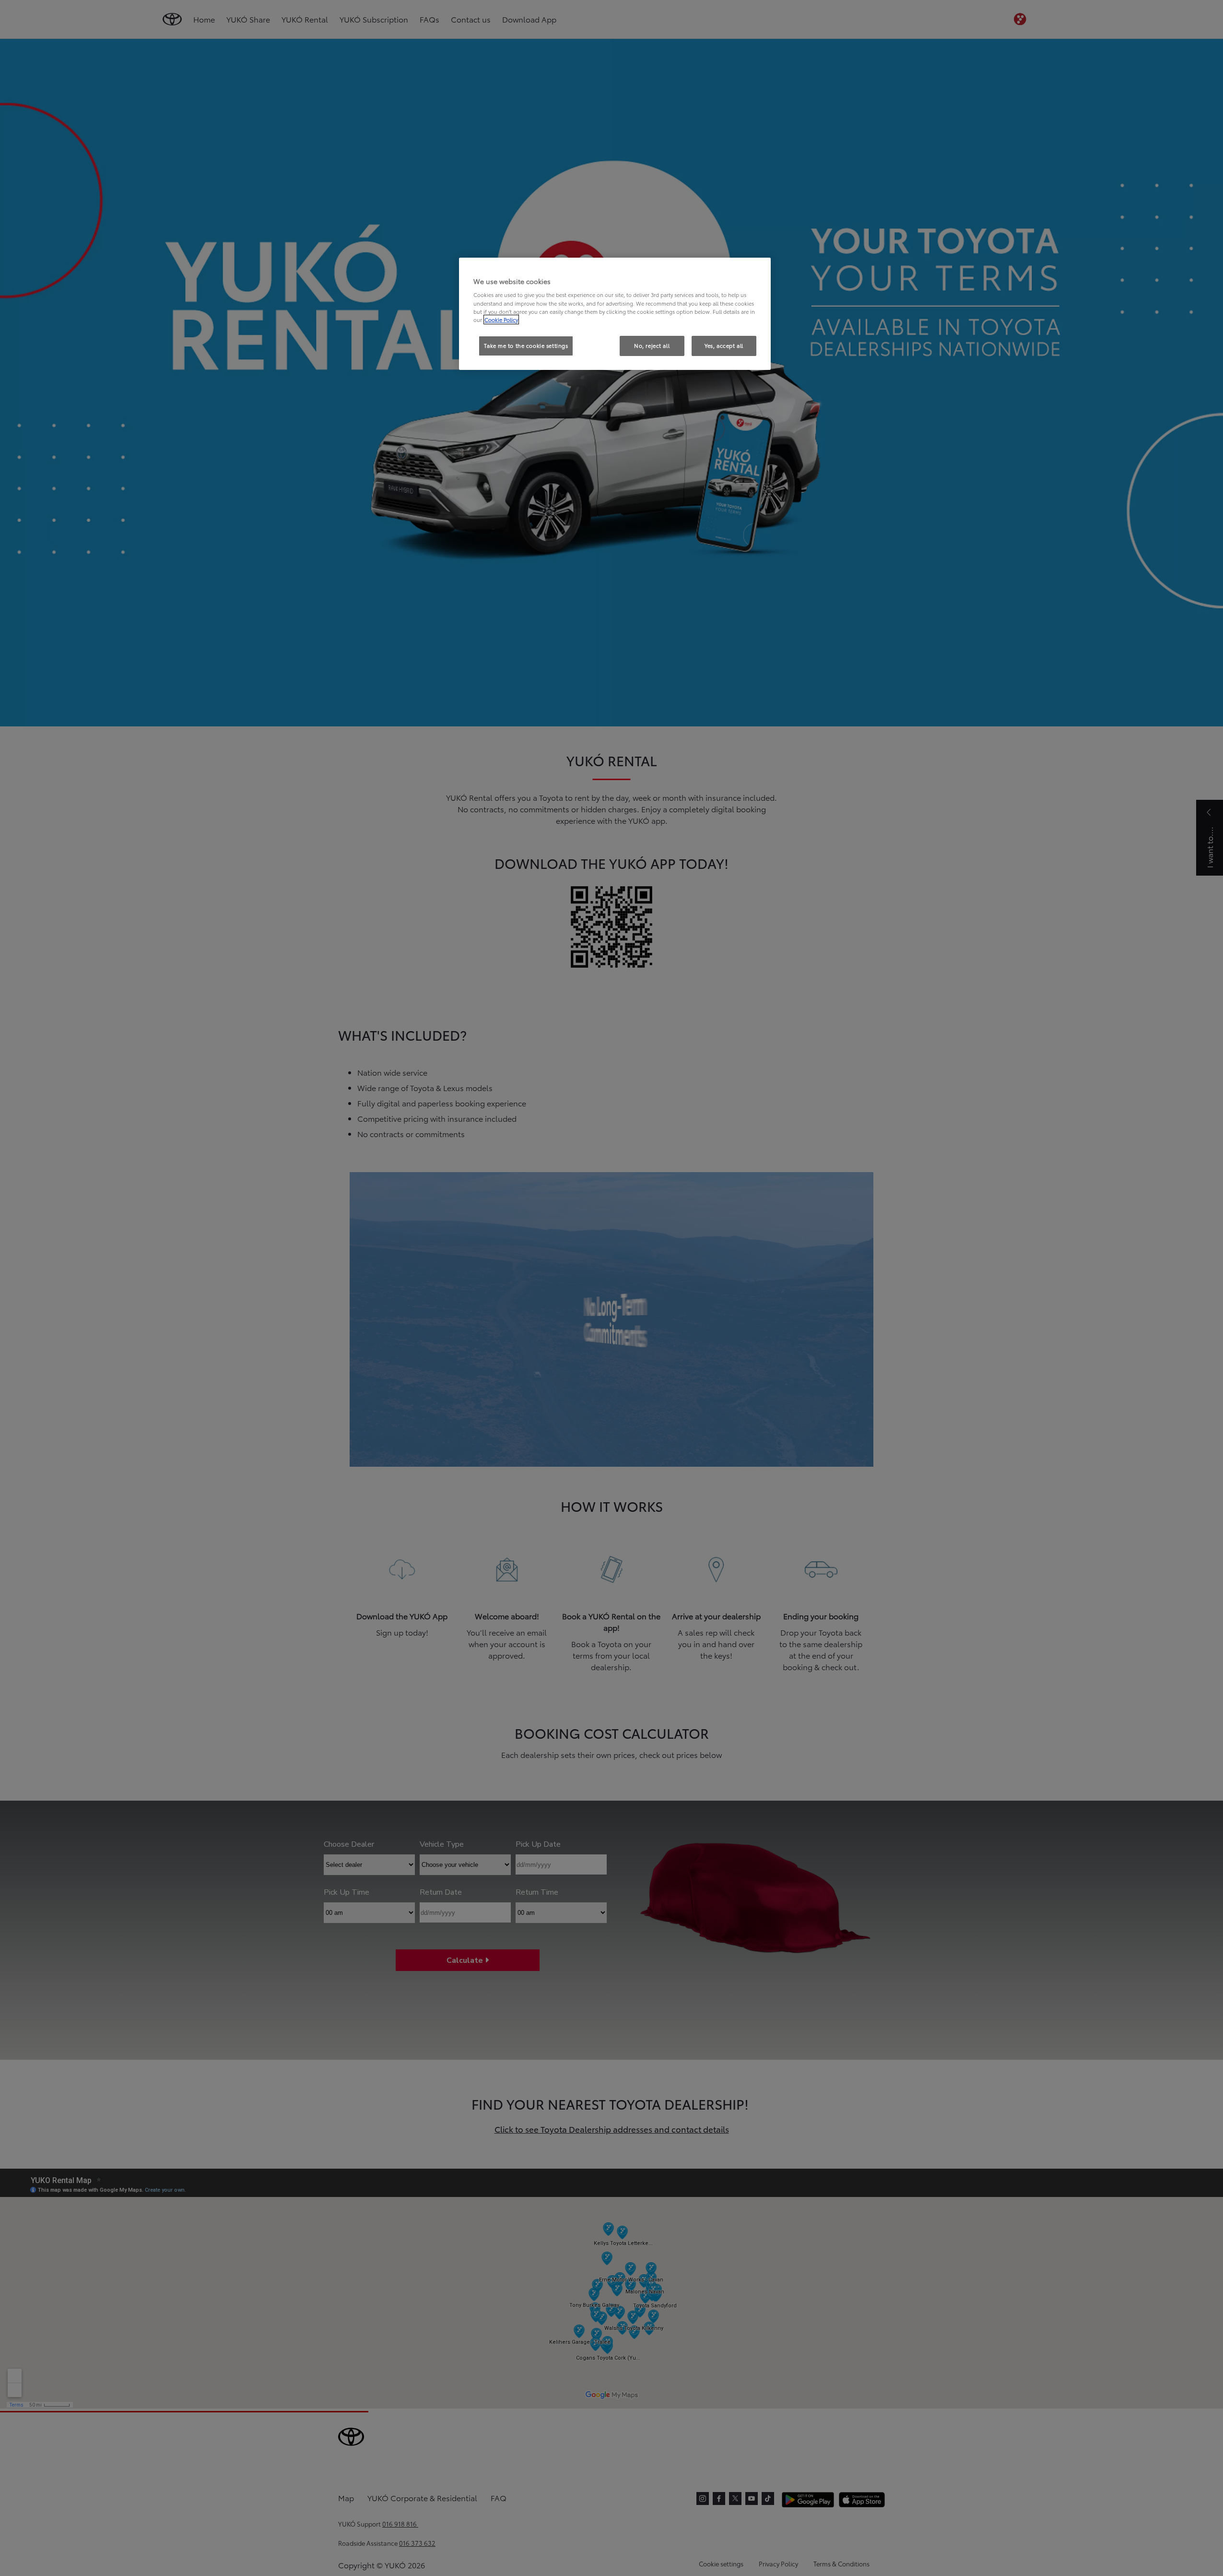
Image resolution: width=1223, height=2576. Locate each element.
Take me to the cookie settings (526, 345)
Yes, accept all (724, 345)
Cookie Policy (501, 320)
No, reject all (652, 345)
